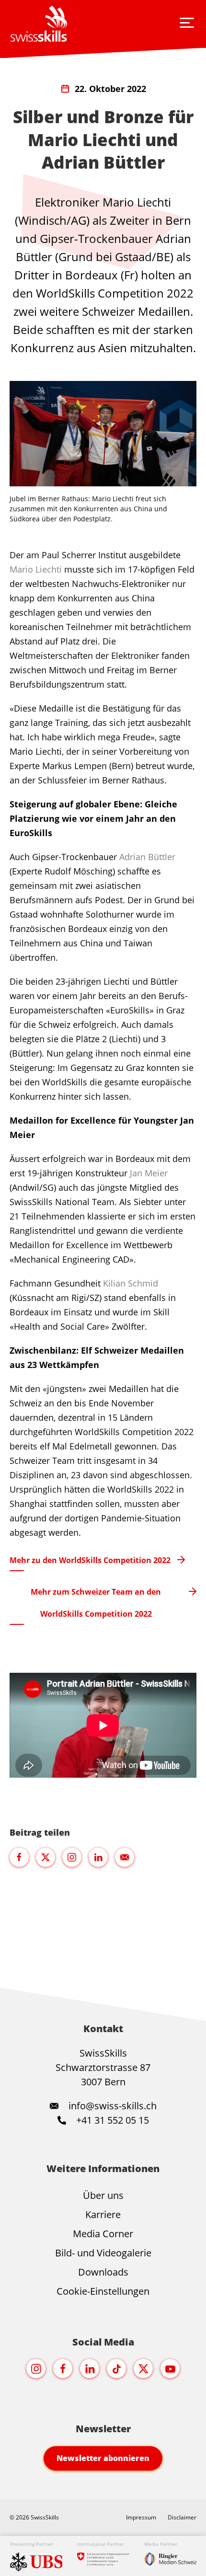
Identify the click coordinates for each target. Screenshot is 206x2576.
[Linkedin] (90, 2369)
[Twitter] (143, 2369)
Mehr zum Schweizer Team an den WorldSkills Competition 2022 (96, 1603)
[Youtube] (170, 2369)
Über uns (103, 2195)
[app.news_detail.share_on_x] (46, 1857)
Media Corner (103, 2234)
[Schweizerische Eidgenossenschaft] (103, 2553)
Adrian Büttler (147, 857)
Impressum (141, 2517)
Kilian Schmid (131, 1283)
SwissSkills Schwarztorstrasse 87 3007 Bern (103, 2067)
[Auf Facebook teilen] (19, 1857)
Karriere (103, 2214)
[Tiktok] (116, 2369)
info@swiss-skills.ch (113, 2106)
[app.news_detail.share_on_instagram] (72, 1857)
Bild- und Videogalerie (103, 2253)
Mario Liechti (36, 569)
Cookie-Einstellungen (103, 2291)
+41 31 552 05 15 (111, 2120)
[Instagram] (36, 2369)
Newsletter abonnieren (103, 2458)
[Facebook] (63, 2369)
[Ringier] (171, 2553)
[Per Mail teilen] (125, 1857)
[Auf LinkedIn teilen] (98, 1857)
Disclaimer (182, 2517)
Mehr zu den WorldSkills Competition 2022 (90, 1560)
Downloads (103, 2272)
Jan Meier (149, 1173)
